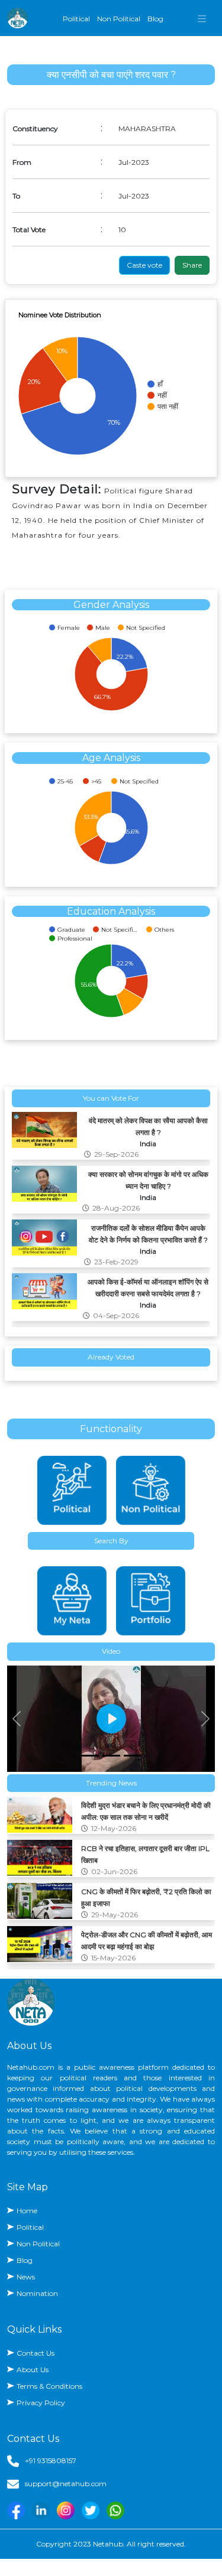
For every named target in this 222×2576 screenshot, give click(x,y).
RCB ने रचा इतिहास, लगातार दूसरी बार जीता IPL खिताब (145, 1854)
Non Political (119, 19)
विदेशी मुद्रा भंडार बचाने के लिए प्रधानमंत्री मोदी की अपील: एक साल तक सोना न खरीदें (146, 1811)
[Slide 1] (90, 1756)
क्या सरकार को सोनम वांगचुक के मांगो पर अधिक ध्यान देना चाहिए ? (148, 1180)
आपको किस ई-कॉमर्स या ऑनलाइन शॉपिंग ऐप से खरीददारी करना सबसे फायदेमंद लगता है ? (148, 1288)
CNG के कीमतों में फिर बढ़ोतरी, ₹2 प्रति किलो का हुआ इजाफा (146, 1897)
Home (27, 2211)
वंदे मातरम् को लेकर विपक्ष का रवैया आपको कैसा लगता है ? (148, 1126)
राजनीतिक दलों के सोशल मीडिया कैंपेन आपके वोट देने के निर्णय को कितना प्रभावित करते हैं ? (148, 1234)
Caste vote (144, 265)
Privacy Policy (41, 2403)
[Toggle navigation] (202, 18)
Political (76, 19)
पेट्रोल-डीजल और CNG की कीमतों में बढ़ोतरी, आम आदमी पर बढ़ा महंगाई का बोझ (147, 1941)
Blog (155, 19)
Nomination (37, 2293)
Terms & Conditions (49, 2386)
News (26, 2277)
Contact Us (36, 2353)
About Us (33, 2370)
